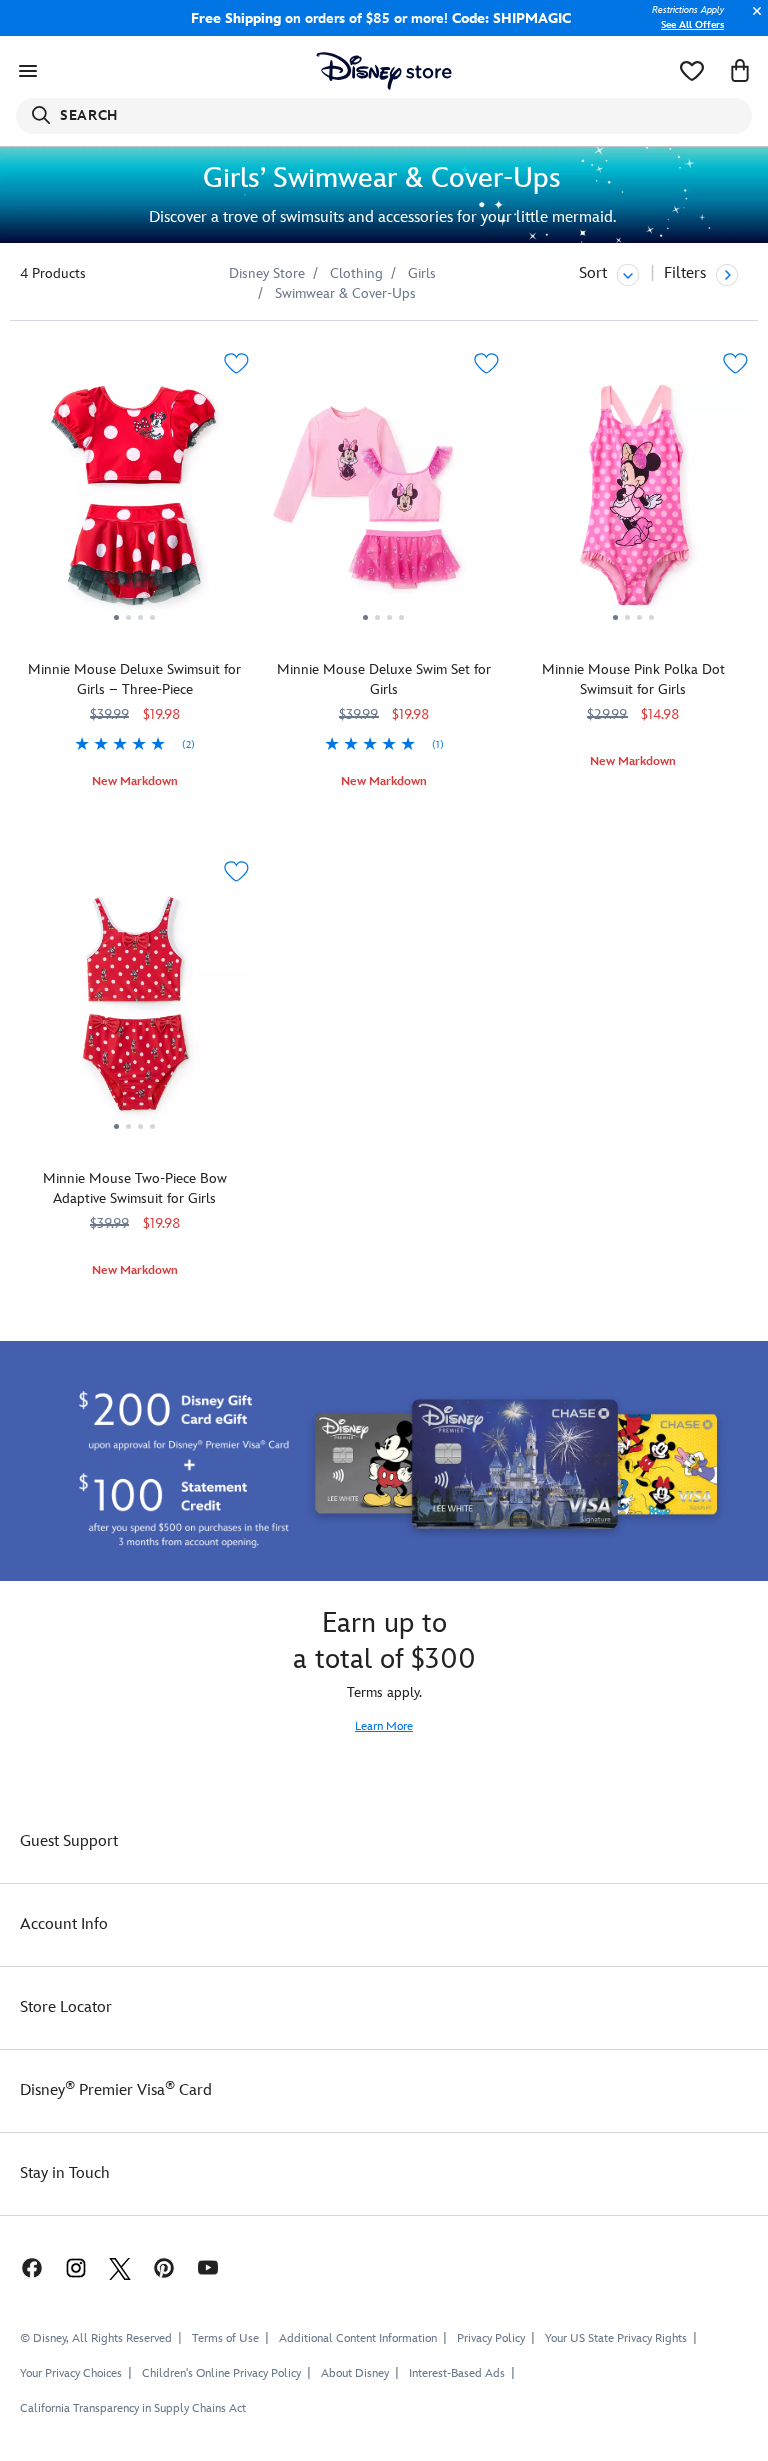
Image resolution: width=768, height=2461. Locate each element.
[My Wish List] (692, 71)
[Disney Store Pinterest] (164, 2267)
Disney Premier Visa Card (116, 2090)
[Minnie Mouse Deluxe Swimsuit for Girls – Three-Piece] (134, 503)
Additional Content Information (358, 2338)
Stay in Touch (65, 2173)
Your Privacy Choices (71, 2374)
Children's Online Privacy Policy (221, 2373)
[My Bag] (740, 71)
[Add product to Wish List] (236, 363)
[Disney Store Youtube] (208, 2267)
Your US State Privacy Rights (616, 2338)
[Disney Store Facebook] (22, 2267)
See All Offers (692, 25)
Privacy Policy (491, 2338)
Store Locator (66, 2007)
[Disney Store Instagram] (76, 2267)
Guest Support (69, 1841)
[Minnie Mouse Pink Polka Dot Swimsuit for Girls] (633, 503)
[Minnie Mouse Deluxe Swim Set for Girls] (383, 503)
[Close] (752, 21)
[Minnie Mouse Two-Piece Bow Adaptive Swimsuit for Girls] (134, 1011)
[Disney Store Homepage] (384, 71)
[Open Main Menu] (28, 71)
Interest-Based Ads (457, 2373)
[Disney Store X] (120, 2267)
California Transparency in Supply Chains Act (133, 2408)
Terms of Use (225, 2338)
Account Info (64, 1924)
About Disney (355, 2373)
